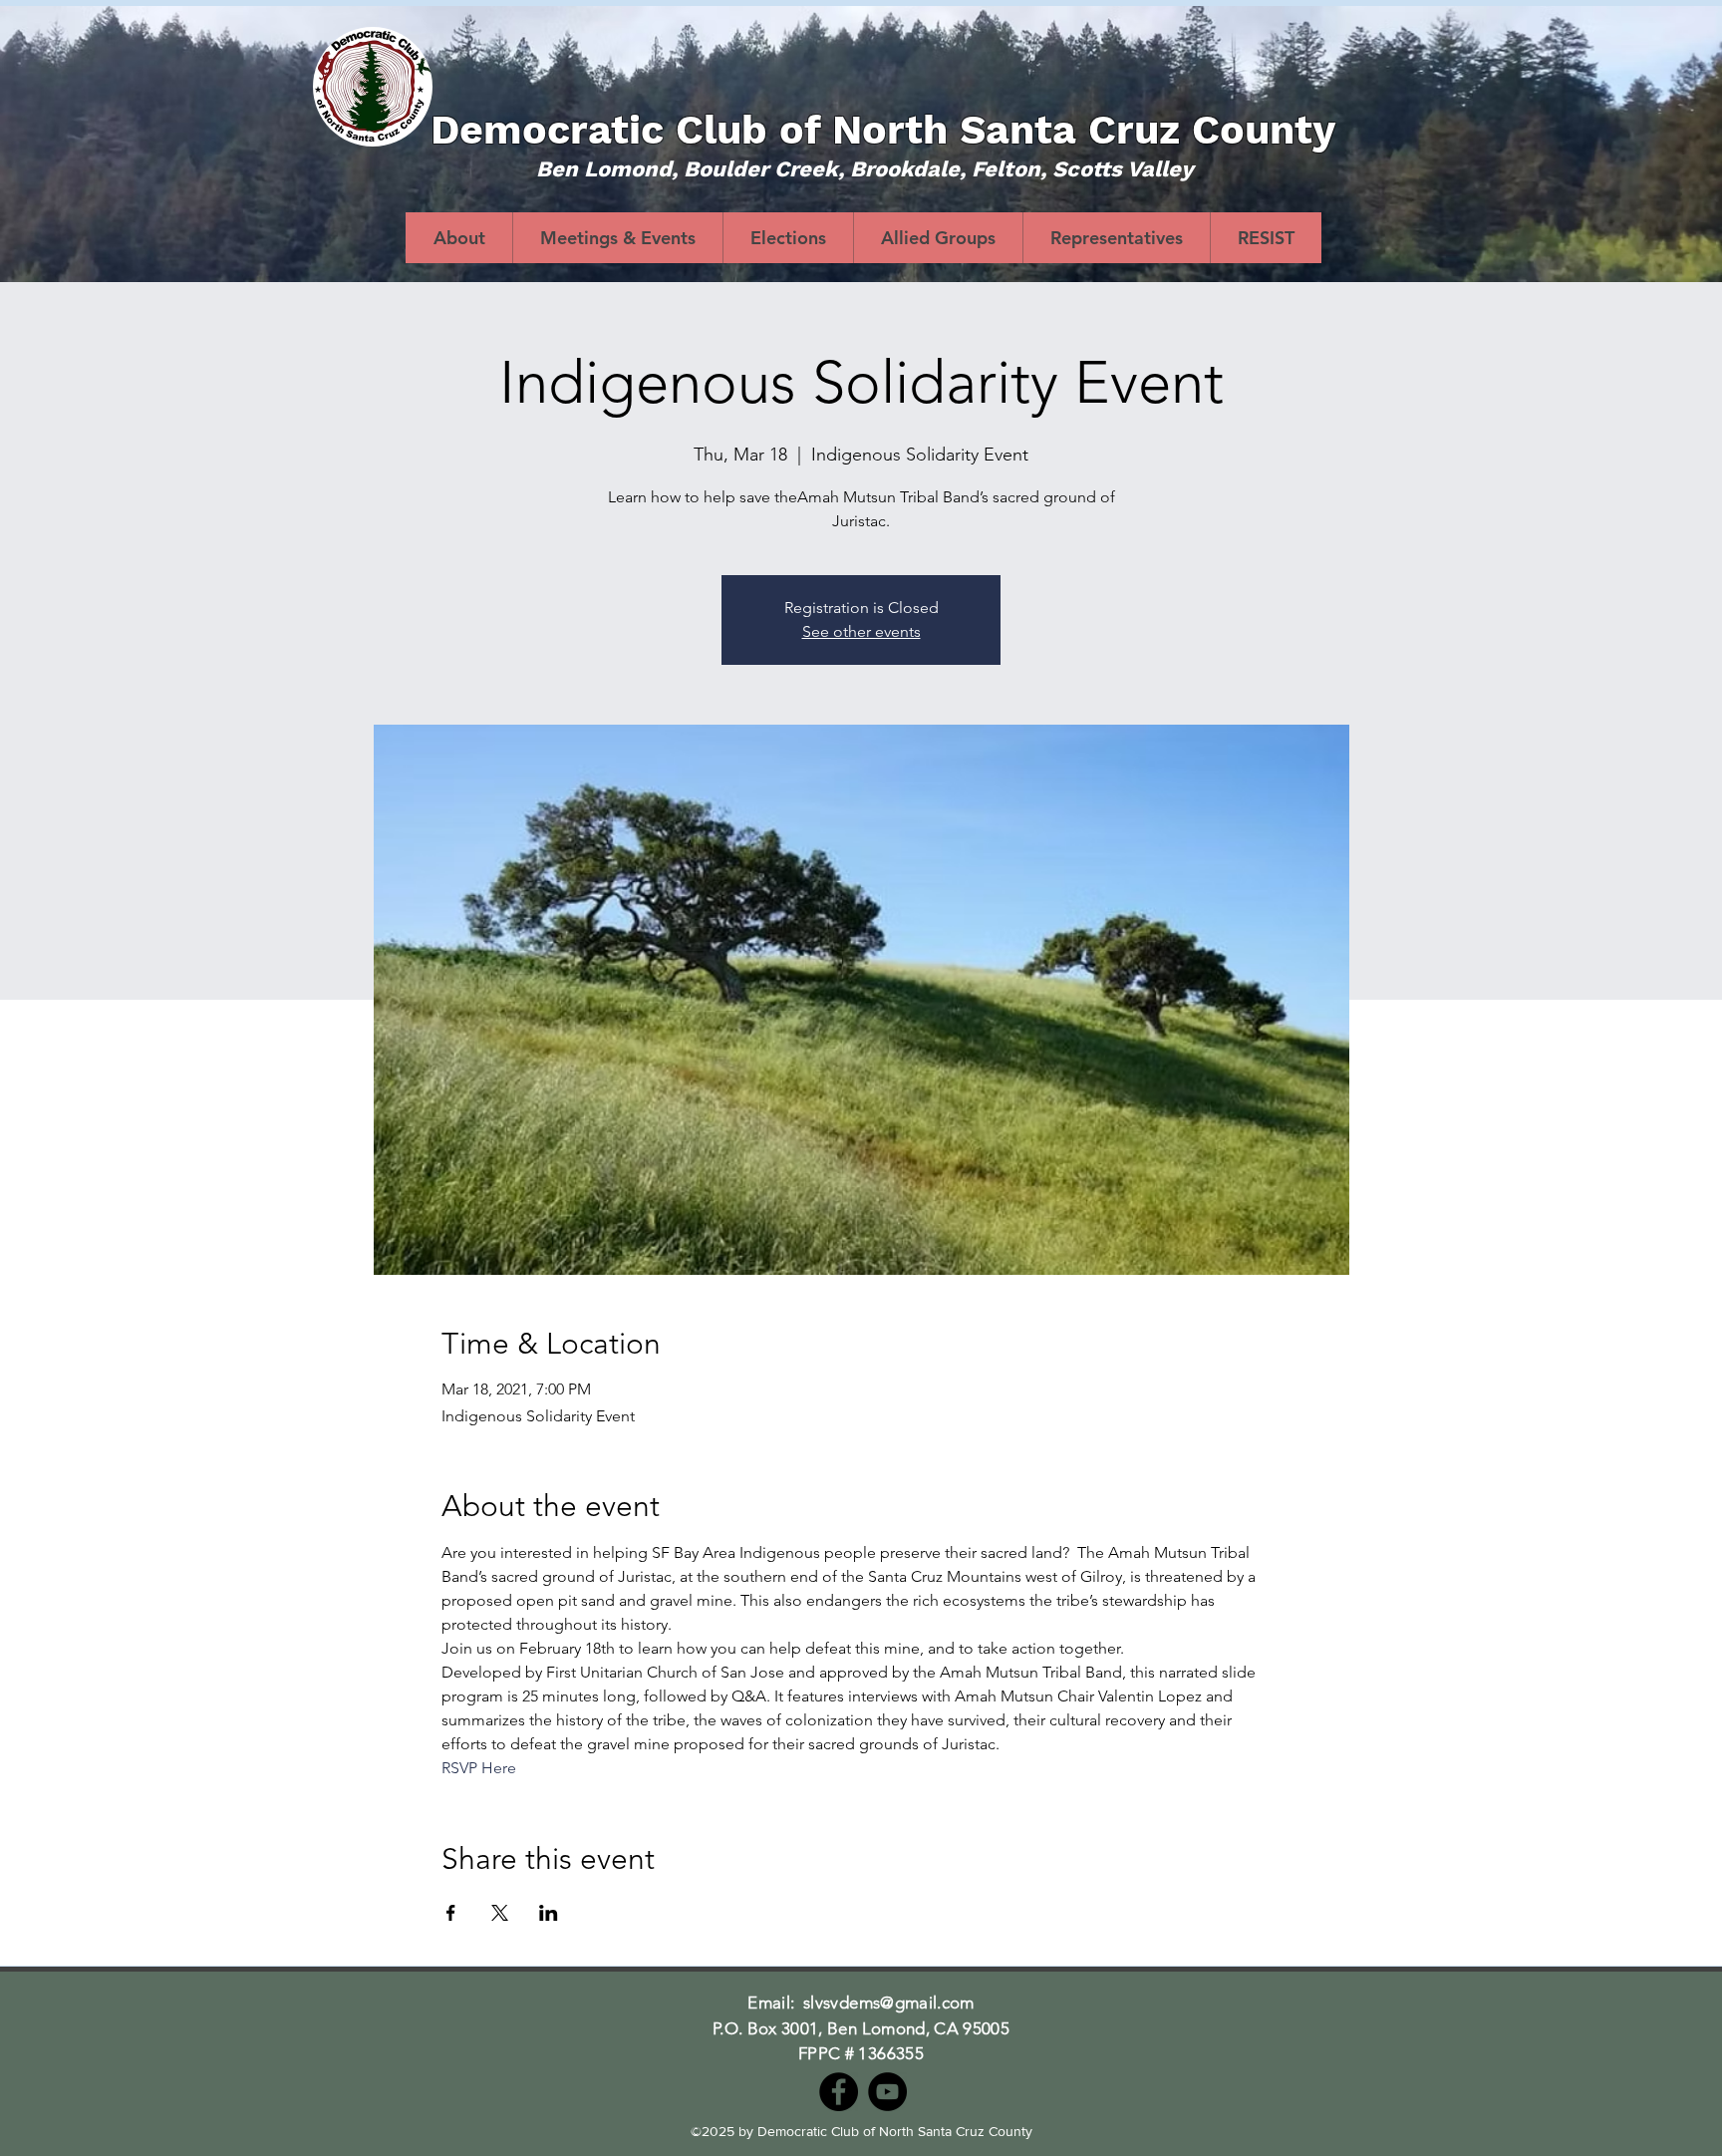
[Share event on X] (500, 1913)
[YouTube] (887, 2092)
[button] (788, 238)
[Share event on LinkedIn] (549, 1913)
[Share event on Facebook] (451, 1913)
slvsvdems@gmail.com (888, 2002)
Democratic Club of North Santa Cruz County (883, 130)
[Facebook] (839, 2092)
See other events (861, 631)
